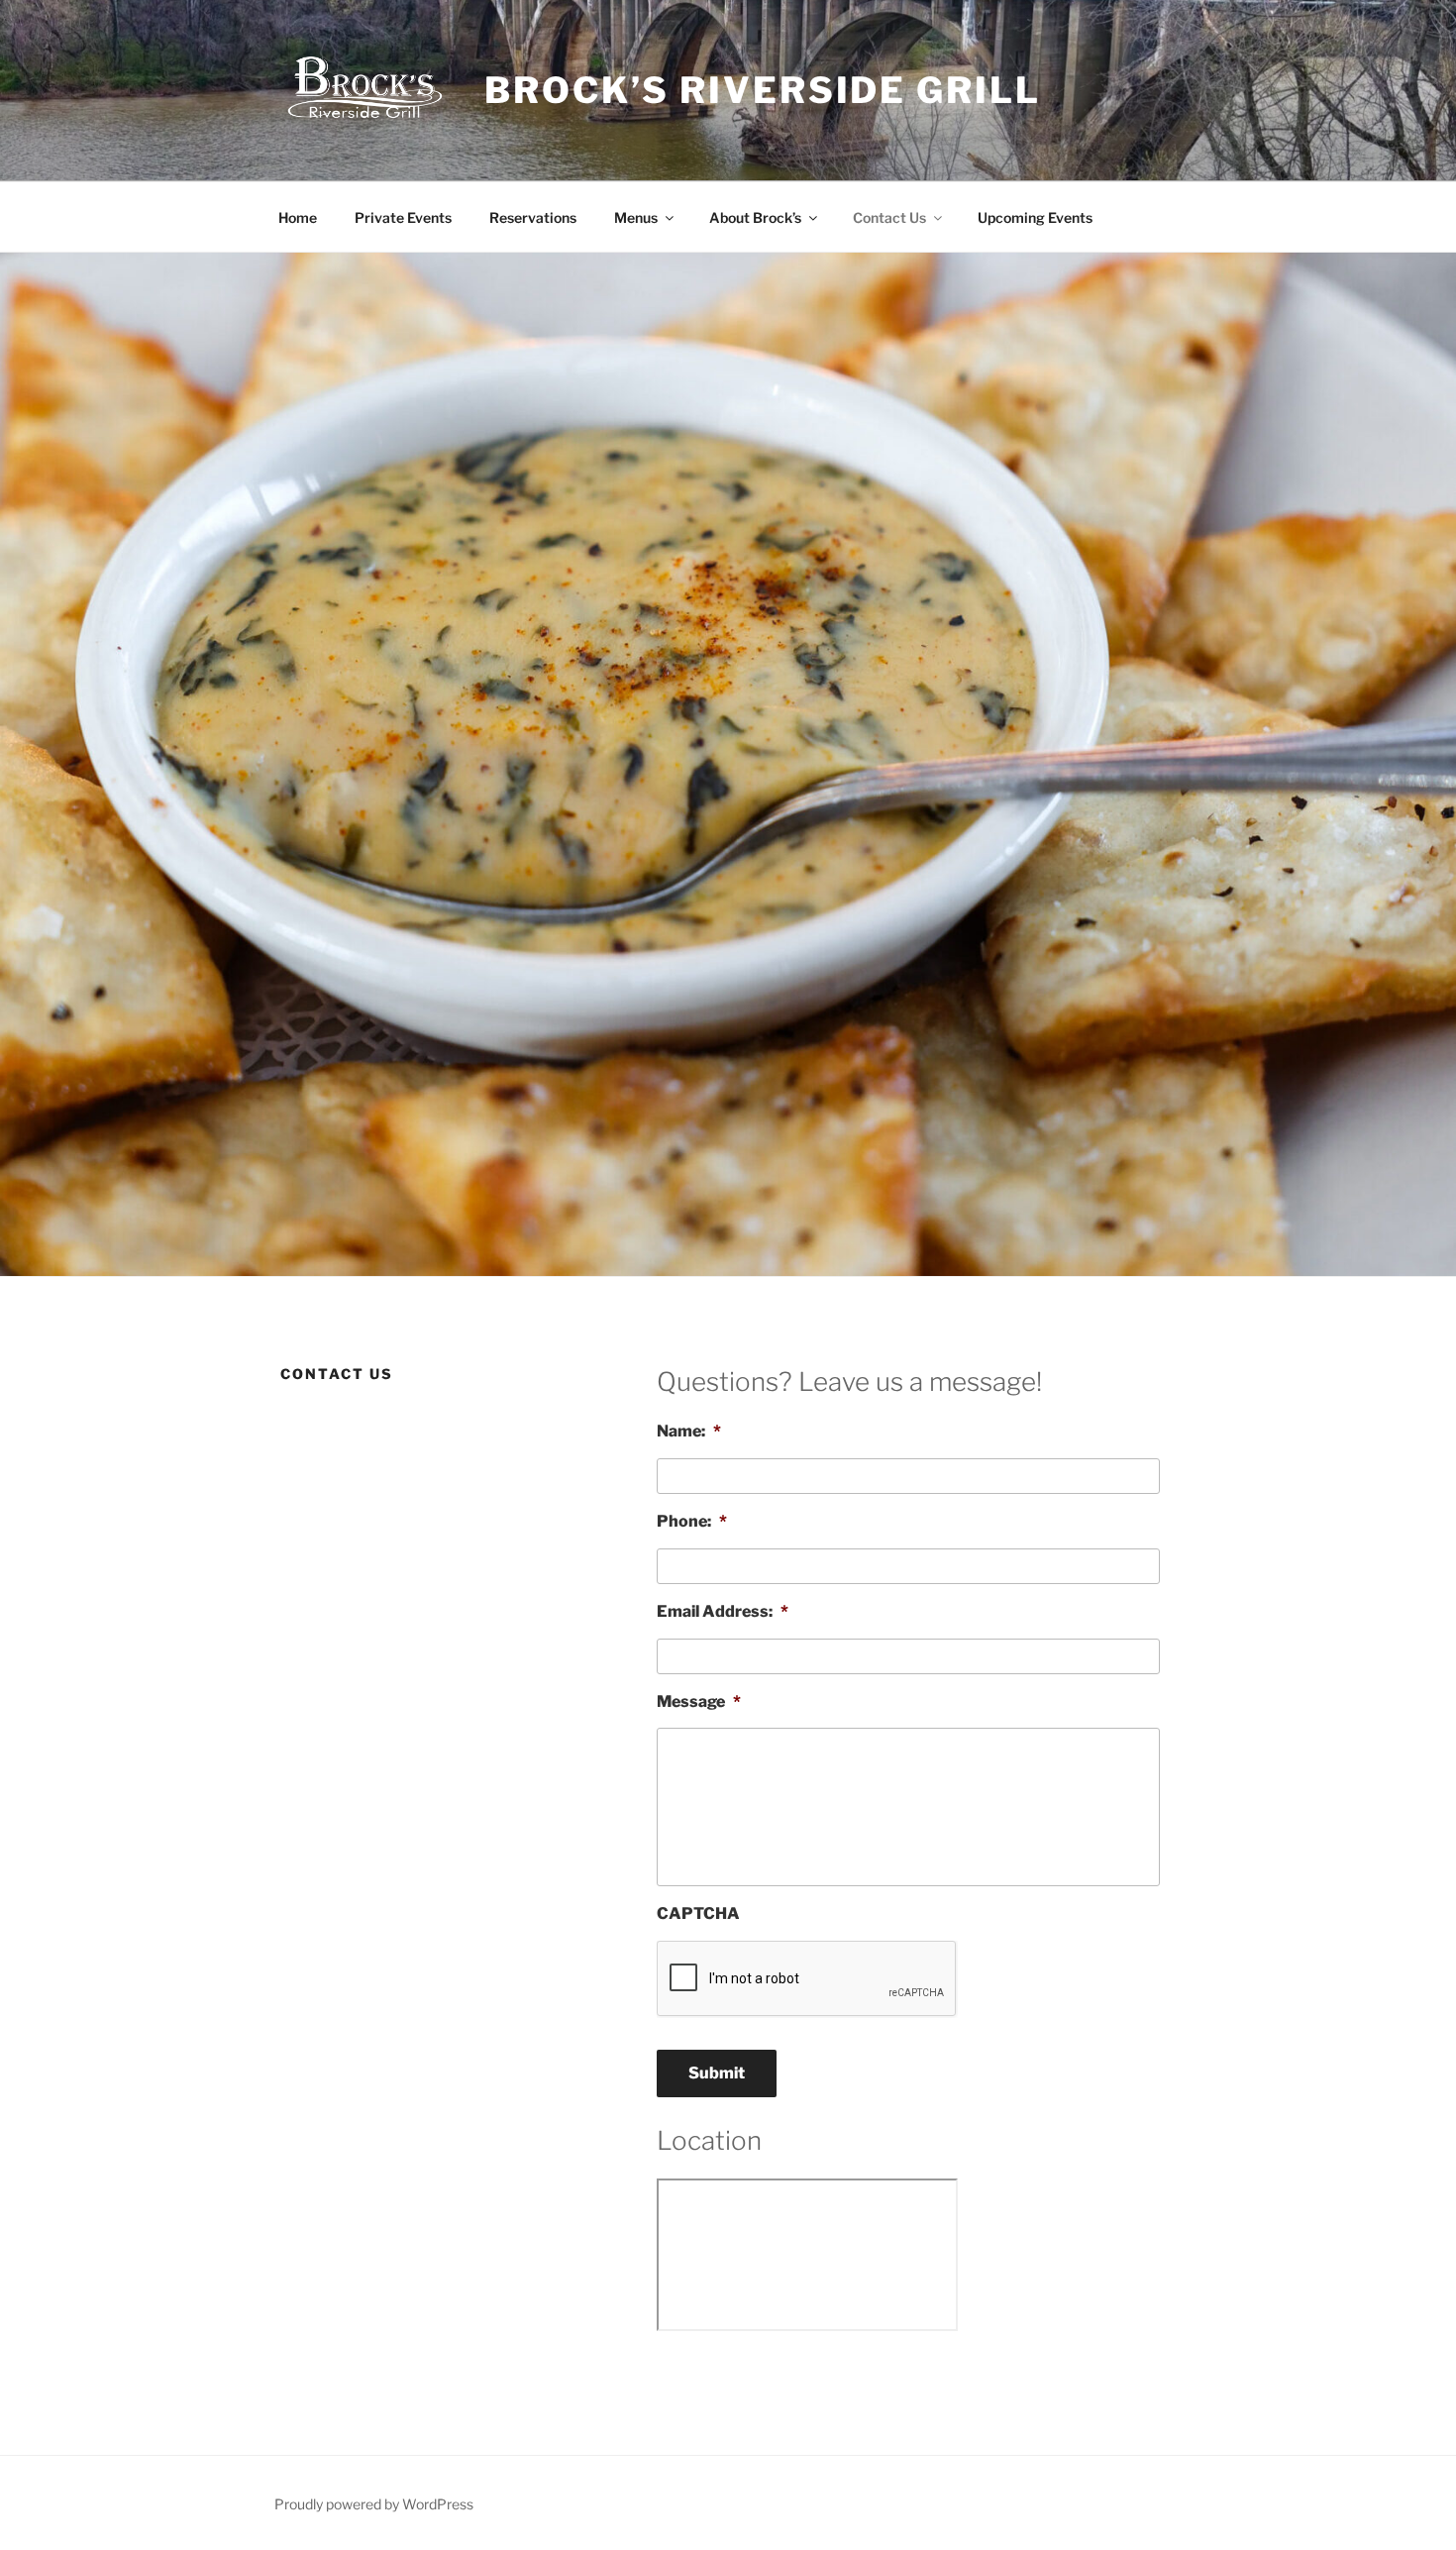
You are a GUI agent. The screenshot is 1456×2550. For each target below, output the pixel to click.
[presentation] (807, 1979)
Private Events (403, 217)
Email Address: (723, 1611)
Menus (636, 217)
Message (699, 1701)
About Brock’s (755, 217)
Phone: (692, 1521)
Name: (689, 1431)
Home (298, 217)
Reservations (533, 217)
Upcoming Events (1035, 217)
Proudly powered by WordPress (374, 2504)
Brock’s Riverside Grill (762, 90)
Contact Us (889, 217)
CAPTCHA (698, 1913)
